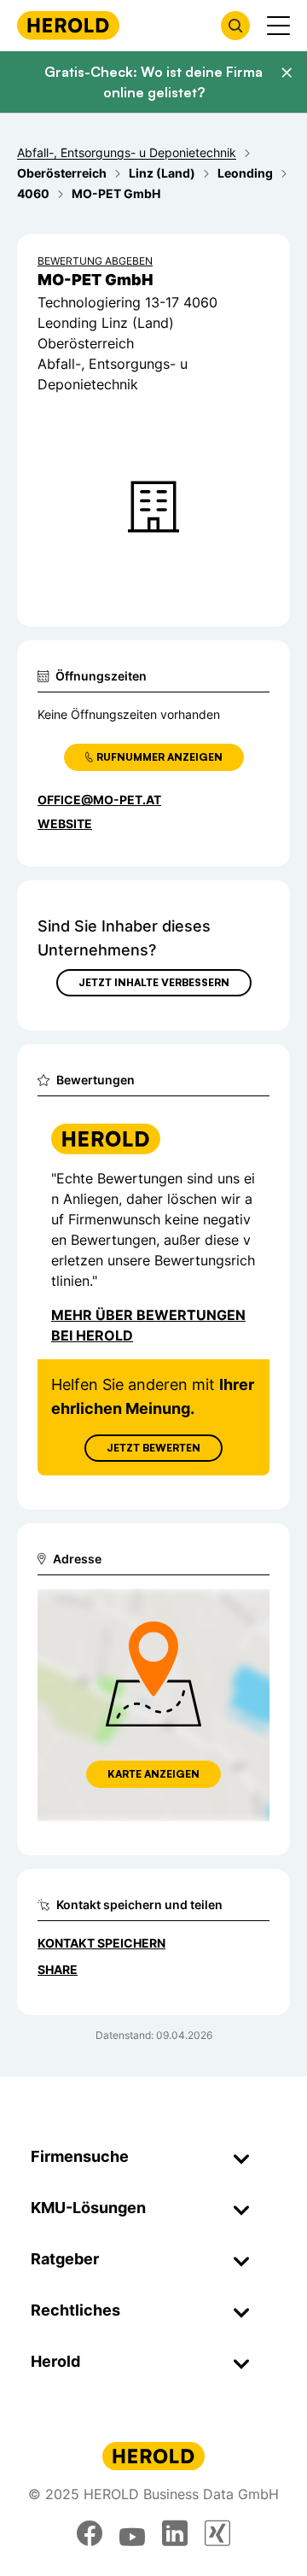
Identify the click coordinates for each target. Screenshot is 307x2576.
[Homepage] (68, 25)
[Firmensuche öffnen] (235, 26)
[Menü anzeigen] (278, 26)
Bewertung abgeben (95, 261)
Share (58, 1969)
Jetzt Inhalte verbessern (154, 982)
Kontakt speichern (101, 1943)
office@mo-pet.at (99, 800)
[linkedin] (175, 2533)
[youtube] (132, 2533)
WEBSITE (65, 824)
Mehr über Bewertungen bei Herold (148, 1325)
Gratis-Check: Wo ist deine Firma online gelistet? (153, 82)
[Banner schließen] (287, 73)
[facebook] (90, 2533)
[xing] (217, 2533)
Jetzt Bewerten (153, 1448)
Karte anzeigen (153, 1774)
